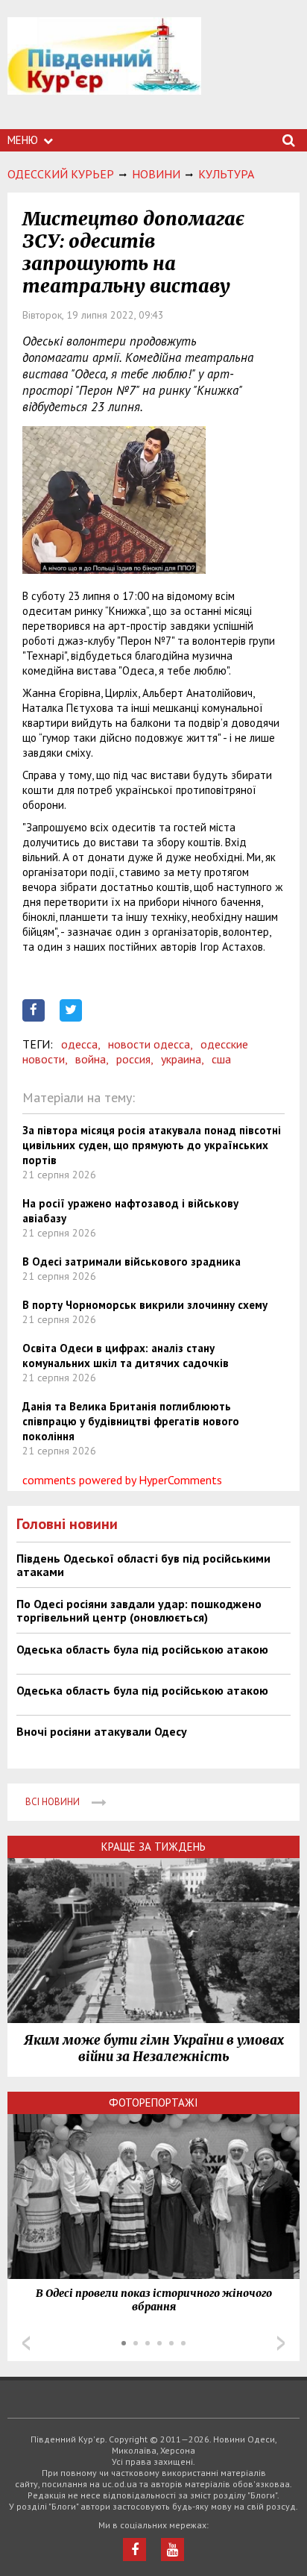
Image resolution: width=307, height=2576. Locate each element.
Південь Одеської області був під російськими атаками (143, 1565)
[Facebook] (134, 2550)
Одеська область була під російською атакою (142, 1649)
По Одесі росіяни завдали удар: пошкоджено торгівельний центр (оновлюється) (139, 1610)
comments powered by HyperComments (122, 1480)
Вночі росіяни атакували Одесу (102, 1731)
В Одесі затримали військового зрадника (132, 1262)
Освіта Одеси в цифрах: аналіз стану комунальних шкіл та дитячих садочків (126, 1356)
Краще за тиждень (153, 1847)
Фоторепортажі (153, 2103)
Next (281, 2343)
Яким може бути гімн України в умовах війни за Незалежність (154, 2048)
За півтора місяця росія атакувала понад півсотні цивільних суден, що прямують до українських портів (152, 1145)
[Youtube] (173, 2550)
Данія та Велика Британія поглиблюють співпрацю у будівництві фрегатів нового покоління (131, 1421)
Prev (26, 2343)
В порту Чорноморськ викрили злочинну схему (145, 1305)
